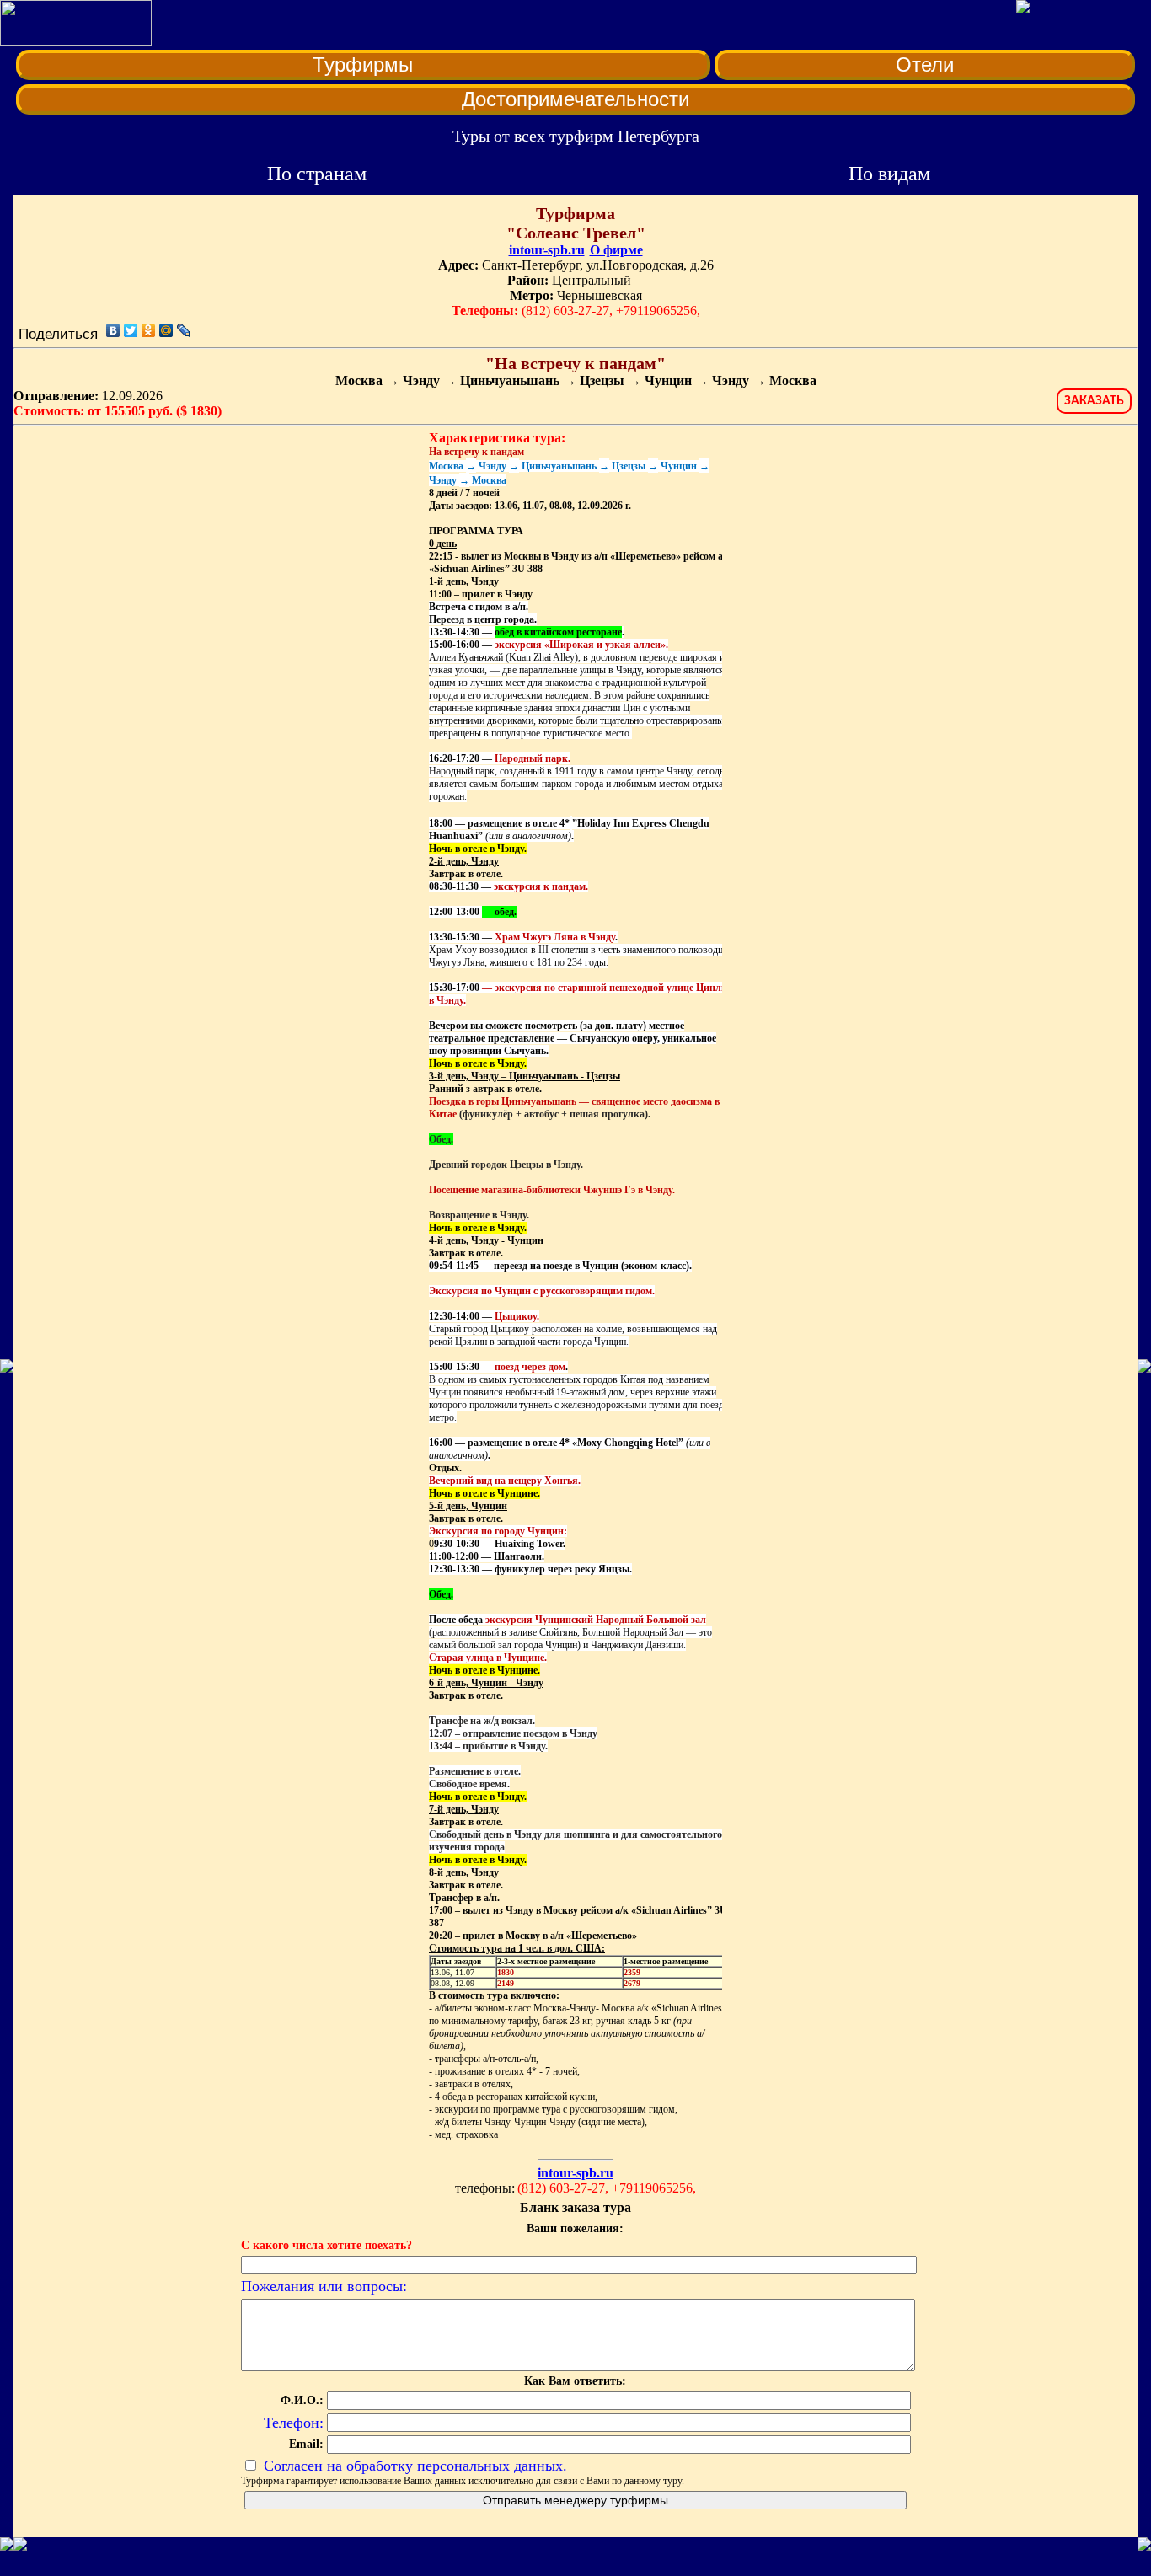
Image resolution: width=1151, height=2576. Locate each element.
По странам (317, 174)
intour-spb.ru (547, 250)
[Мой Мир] (166, 330)
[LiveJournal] (184, 330)
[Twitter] (131, 330)
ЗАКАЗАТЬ (1094, 401)
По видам (889, 174)
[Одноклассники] (149, 330)
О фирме (616, 250)
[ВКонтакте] (113, 330)
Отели (925, 64)
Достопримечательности (575, 99)
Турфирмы (363, 64)
